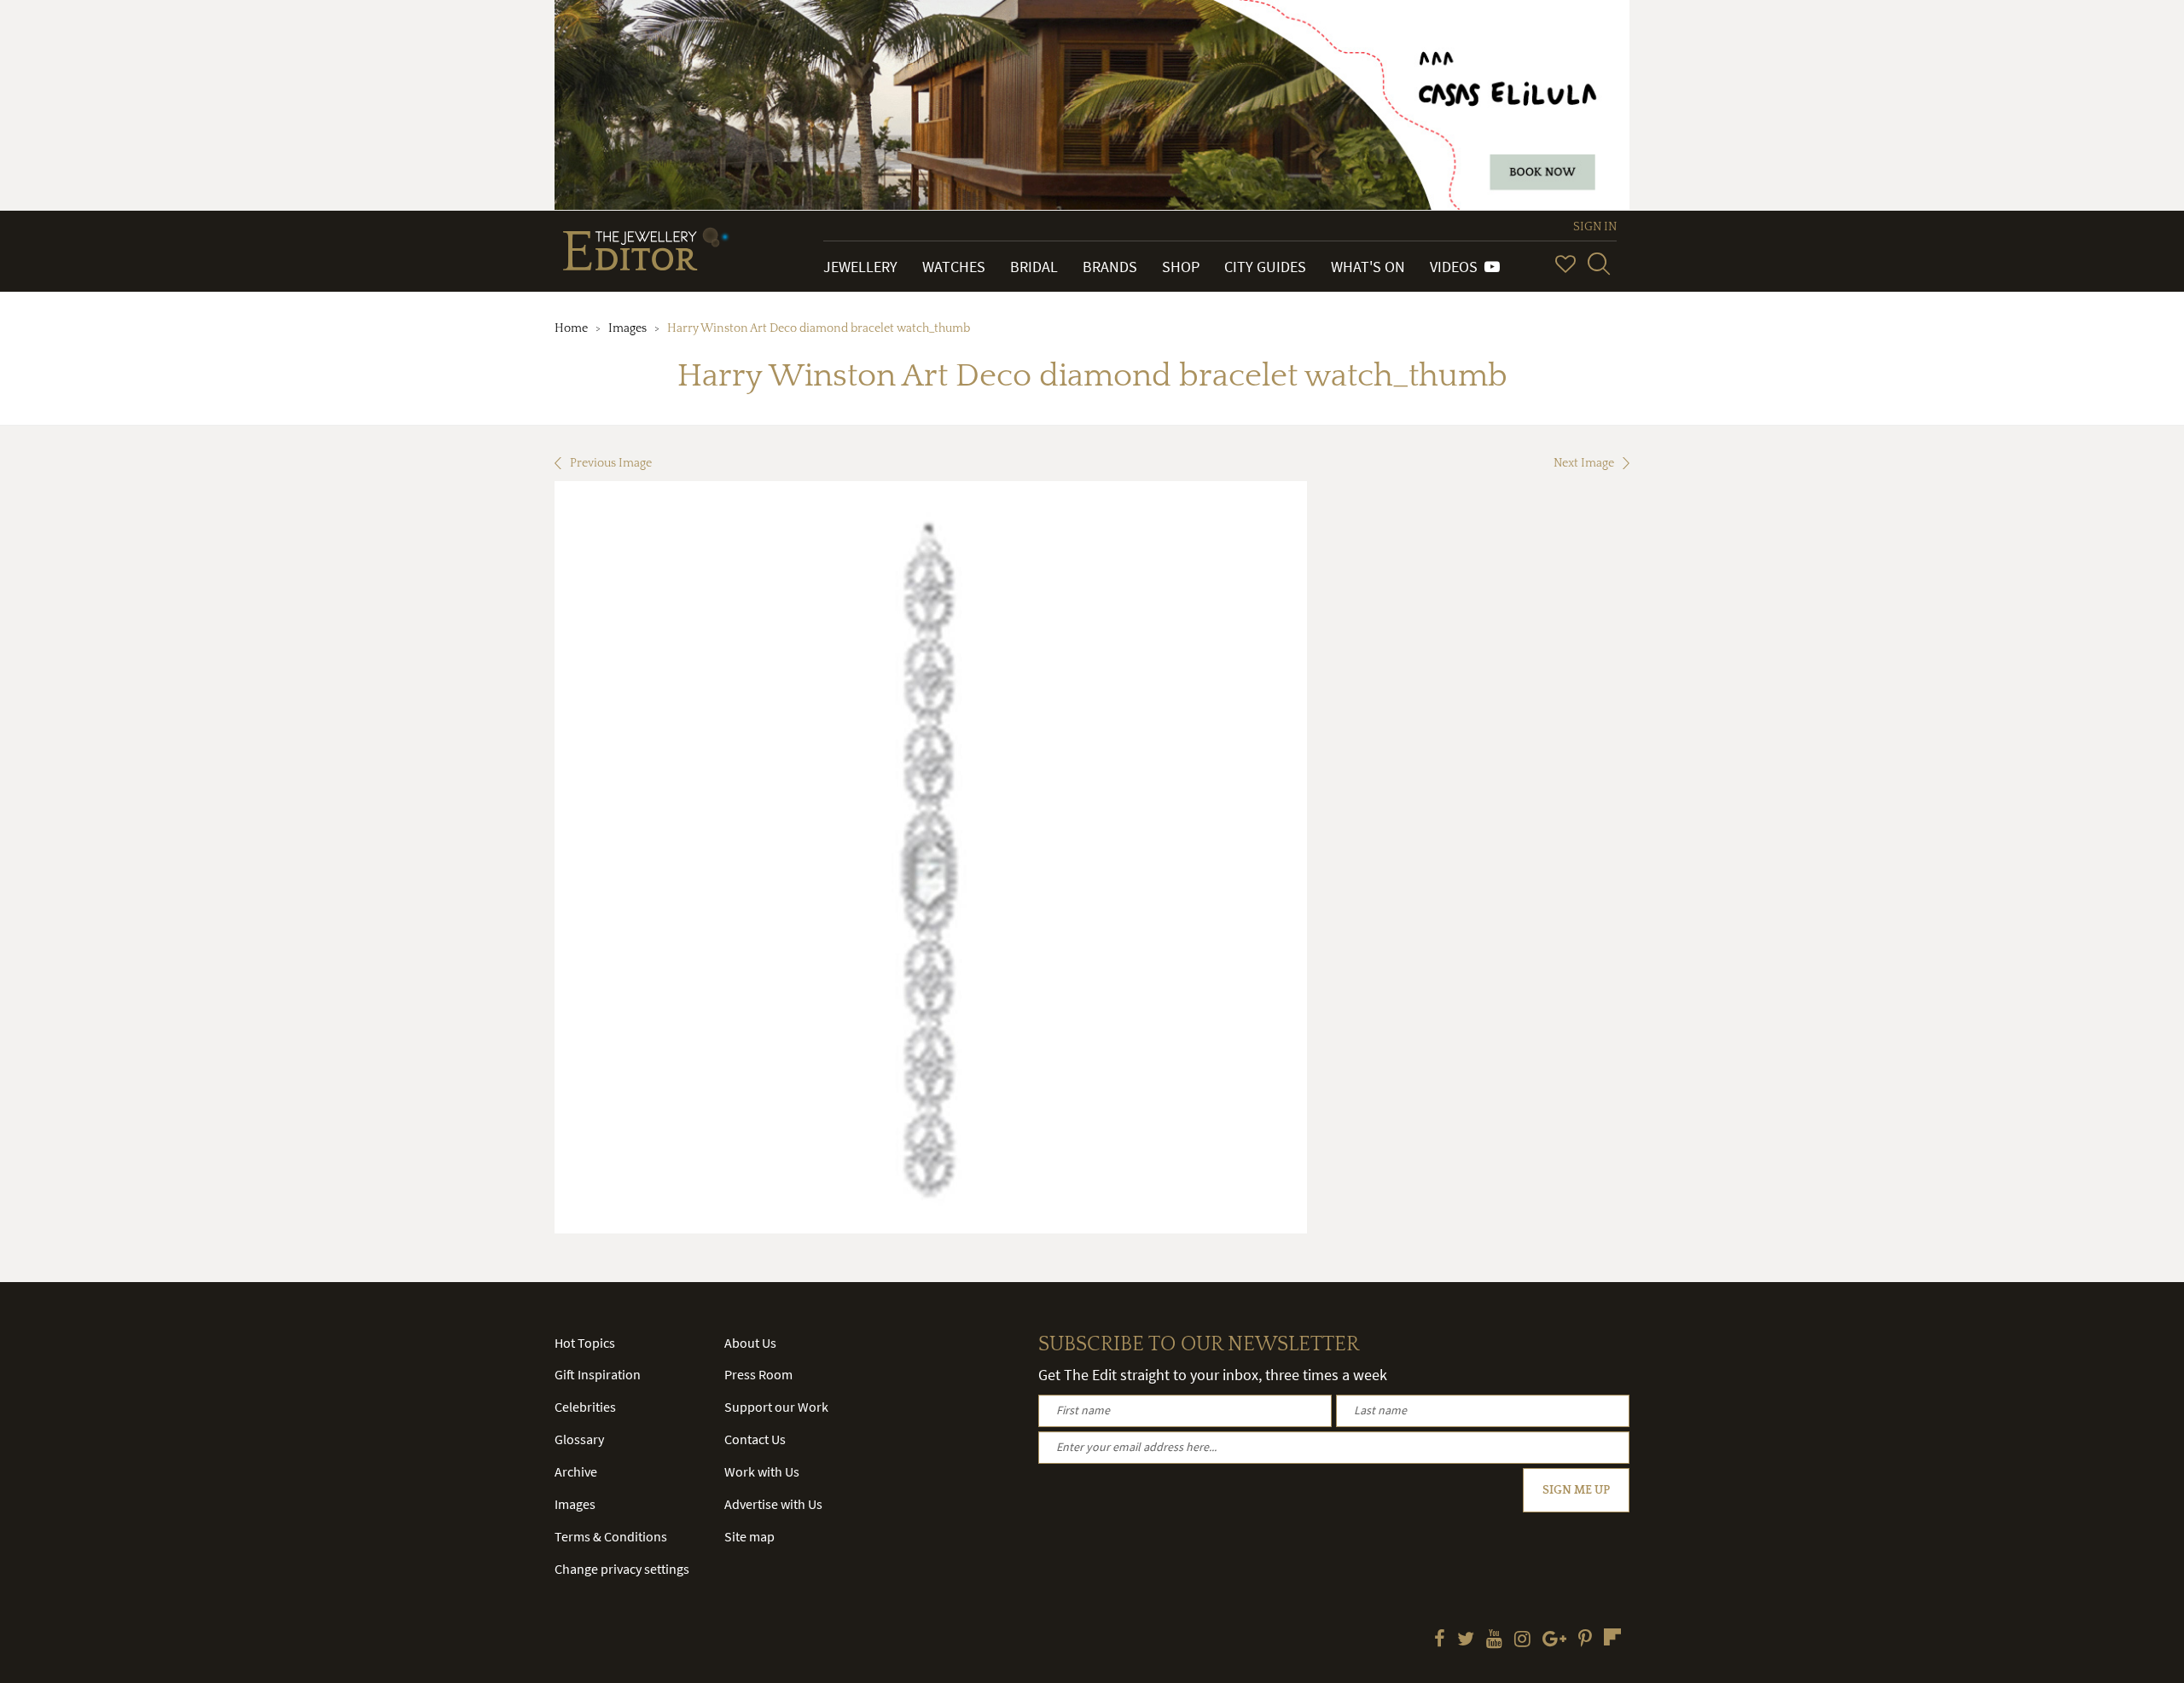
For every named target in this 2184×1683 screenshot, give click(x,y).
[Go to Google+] (1554, 1640)
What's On (1368, 267)
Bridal (1034, 267)
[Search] (1599, 264)
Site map (749, 1536)
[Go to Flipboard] (1612, 1637)
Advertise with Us (773, 1504)
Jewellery (860, 267)
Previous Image (611, 463)
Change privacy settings (622, 1569)
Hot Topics (585, 1343)
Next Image (1584, 463)
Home (571, 328)
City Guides (1265, 267)
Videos (1457, 267)
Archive (576, 1471)
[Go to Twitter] (1466, 1640)
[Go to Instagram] (1522, 1640)
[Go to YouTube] (1494, 1640)
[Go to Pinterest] (1585, 1640)
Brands (1110, 267)
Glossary (579, 1439)
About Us (750, 1343)
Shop (1181, 267)
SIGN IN (1595, 227)
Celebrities (585, 1407)
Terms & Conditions (611, 1536)
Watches (954, 267)
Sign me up (1576, 1490)
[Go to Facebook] (1440, 1640)
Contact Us (755, 1439)
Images (627, 328)
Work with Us (762, 1471)
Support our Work (776, 1407)
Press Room (758, 1374)
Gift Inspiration (598, 1374)
